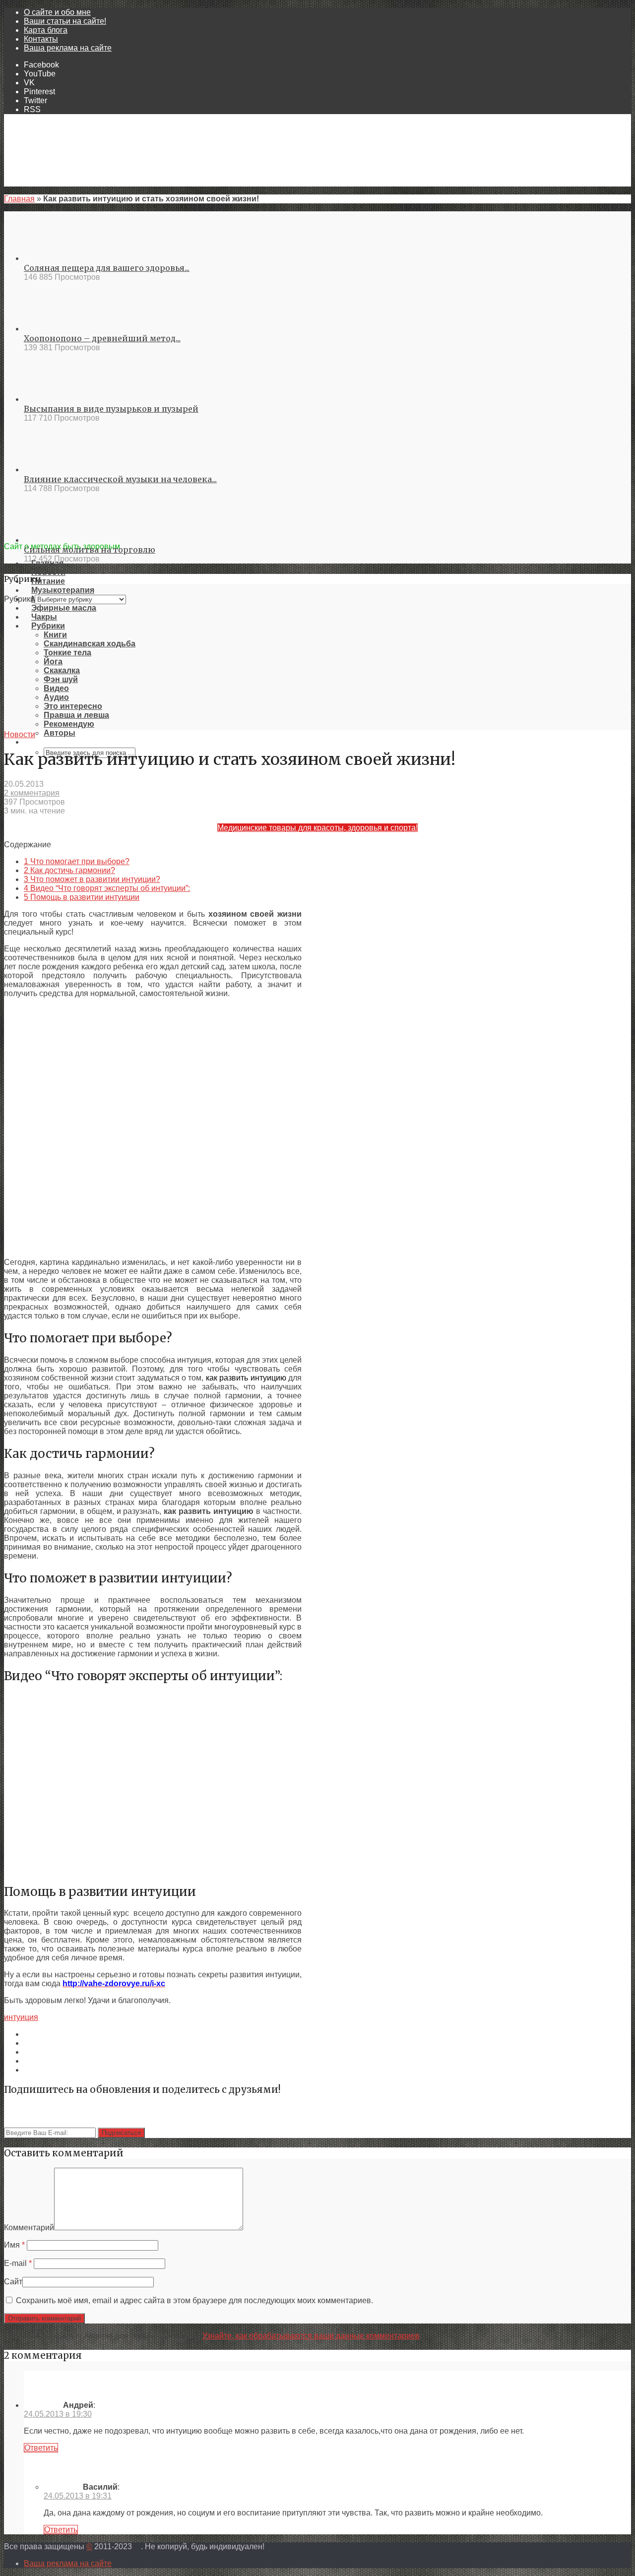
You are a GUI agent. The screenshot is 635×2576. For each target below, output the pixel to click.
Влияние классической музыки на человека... (120, 479)
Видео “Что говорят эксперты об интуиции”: (107, 888)
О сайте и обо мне (57, 12)
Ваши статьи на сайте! (65, 21)
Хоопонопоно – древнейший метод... (102, 338)
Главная (19, 199)
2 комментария (32, 793)
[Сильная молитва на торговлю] (60, 540)
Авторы (60, 733)
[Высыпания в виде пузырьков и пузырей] (60, 399)
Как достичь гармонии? (69, 870)
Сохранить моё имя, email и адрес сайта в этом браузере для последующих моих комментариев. (194, 2300)
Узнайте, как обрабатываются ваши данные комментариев (311, 2336)
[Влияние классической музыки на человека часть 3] (60, 470)
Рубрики (19, 599)
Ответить (41, 2448)
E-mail (18, 2263)
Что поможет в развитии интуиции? (92, 879)
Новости (20, 734)
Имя (14, 2245)
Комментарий (29, 2228)
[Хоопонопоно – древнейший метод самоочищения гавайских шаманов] (60, 329)
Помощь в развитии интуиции (82, 897)
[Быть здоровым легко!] (317, 537)
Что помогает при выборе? (77, 861)
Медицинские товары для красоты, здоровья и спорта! (317, 828)
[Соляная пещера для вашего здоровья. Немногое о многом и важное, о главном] (60, 258)
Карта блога (46, 30)
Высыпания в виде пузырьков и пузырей (111, 409)
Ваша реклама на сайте (68, 48)
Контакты (41, 39)
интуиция (21, 2017)
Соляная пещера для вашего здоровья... (107, 268)
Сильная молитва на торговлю (90, 550)
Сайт (13, 2282)
